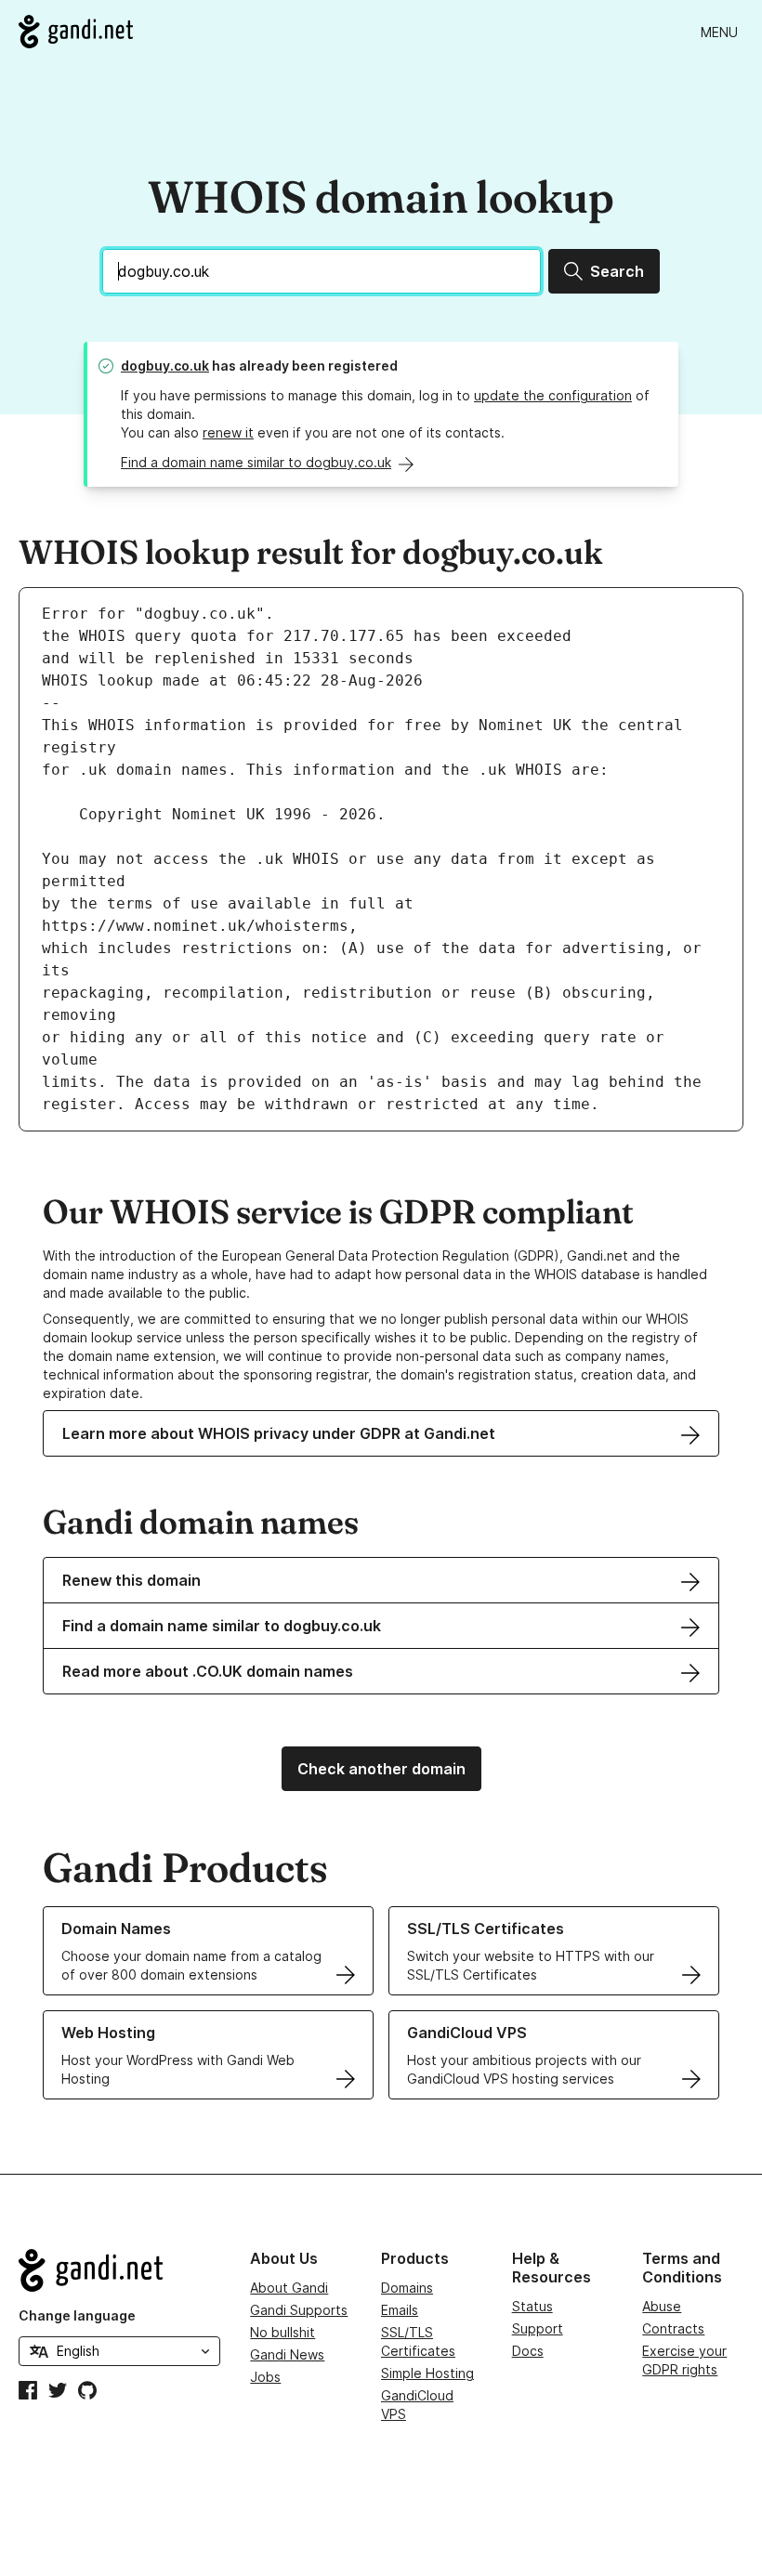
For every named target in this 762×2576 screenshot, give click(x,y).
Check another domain (381, 1769)
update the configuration (553, 395)
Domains (407, 2288)
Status (532, 2306)
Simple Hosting (427, 2373)
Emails (400, 2310)
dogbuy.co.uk (165, 366)
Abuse (662, 2306)
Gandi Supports (299, 2310)
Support (538, 2328)
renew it (228, 432)
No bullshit (282, 2332)
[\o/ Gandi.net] (119, 2270)
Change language (77, 2315)
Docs (528, 2351)
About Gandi (289, 2288)
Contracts (673, 2328)
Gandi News (287, 2354)
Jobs (265, 2377)
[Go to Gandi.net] (76, 32)
